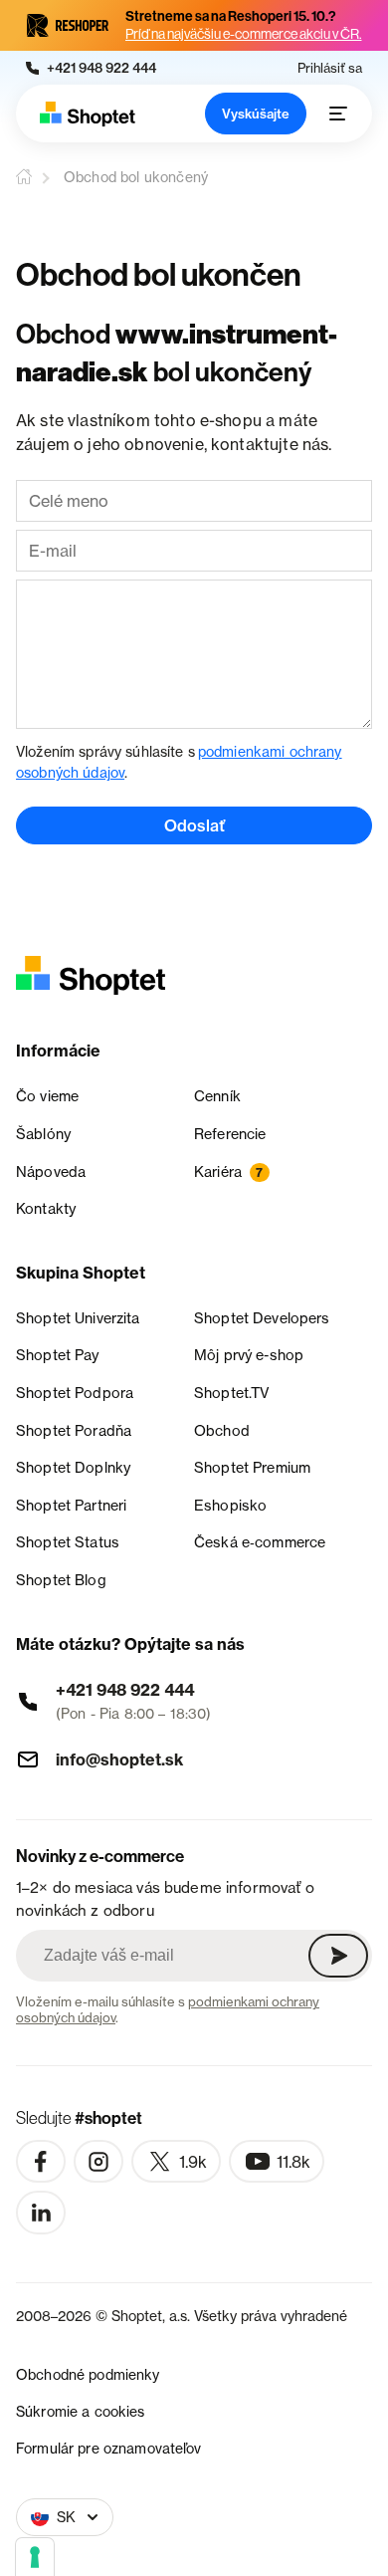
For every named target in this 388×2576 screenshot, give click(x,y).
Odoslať (194, 825)
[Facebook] (41, 2162)
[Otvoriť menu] (338, 114)
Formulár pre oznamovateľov (109, 2448)
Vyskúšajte (256, 114)
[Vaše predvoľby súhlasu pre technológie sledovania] (35, 2557)
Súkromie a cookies (81, 2411)
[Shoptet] (88, 114)
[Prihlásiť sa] (338, 1956)
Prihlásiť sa (330, 68)
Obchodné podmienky (88, 2374)
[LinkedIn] (41, 2213)
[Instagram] (98, 2162)
